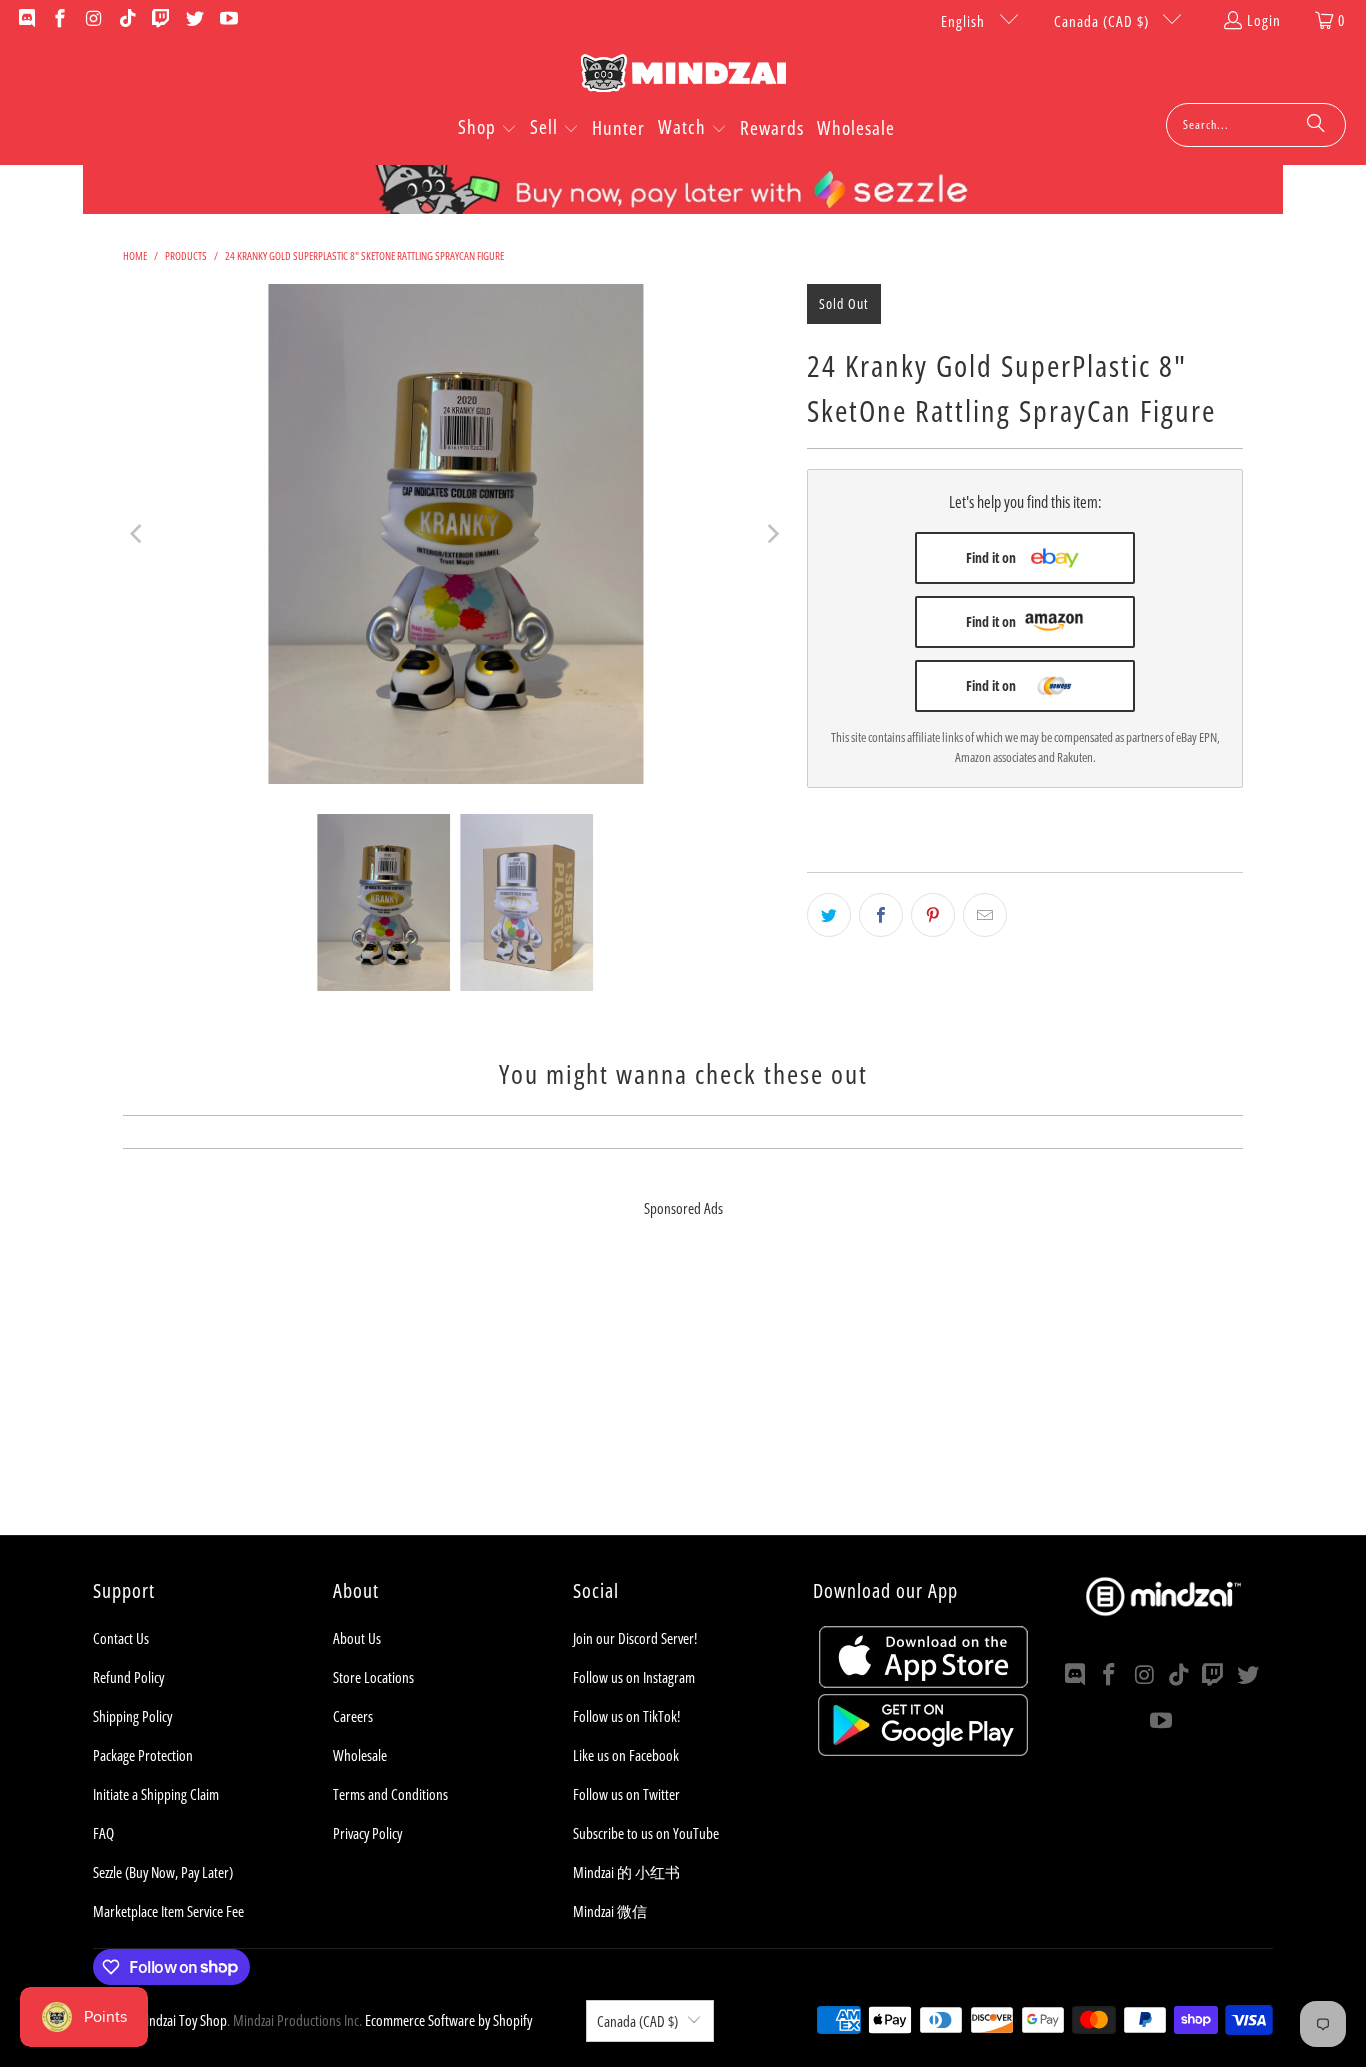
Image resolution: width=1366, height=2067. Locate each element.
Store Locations (373, 1677)
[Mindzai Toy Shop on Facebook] (59, 20)
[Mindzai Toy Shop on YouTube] (227, 20)
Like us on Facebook (626, 1755)
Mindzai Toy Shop (181, 2020)
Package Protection (143, 1755)
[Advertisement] (683, 1395)
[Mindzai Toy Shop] (683, 76)
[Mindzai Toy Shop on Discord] (25, 20)
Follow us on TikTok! (626, 1716)
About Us (357, 1638)
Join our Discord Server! (635, 1638)
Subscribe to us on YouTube (646, 1833)
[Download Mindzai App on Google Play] (923, 1750)
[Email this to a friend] (985, 915)
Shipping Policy (132, 1716)
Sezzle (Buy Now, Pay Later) (163, 1872)
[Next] (772, 534)
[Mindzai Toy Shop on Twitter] (193, 20)
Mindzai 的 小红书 (626, 1872)
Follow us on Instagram (634, 1677)
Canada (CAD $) (1103, 21)
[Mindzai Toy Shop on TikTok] (126, 20)
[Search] (1316, 125)
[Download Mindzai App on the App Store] (923, 1682)
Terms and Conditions (390, 1794)
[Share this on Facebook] (881, 915)
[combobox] (1256, 125)
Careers (353, 1716)
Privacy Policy (367, 1833)
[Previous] (138, 534)
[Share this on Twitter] (829, 915)
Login (1264, 20)
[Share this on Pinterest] (933, 915)
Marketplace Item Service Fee (168, 1911)
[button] (487, 129)
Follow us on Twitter (626, 1794)
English (965, 21)
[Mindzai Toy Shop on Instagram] (92, 20)
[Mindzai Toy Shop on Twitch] (160, 20)
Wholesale (360, 1755)
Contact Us (121, 1638)
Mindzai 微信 (610, 1911)
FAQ (103, 1833)
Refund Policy (128, 1677)
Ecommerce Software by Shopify (448, 2020)
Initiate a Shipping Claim (156, 1794)
